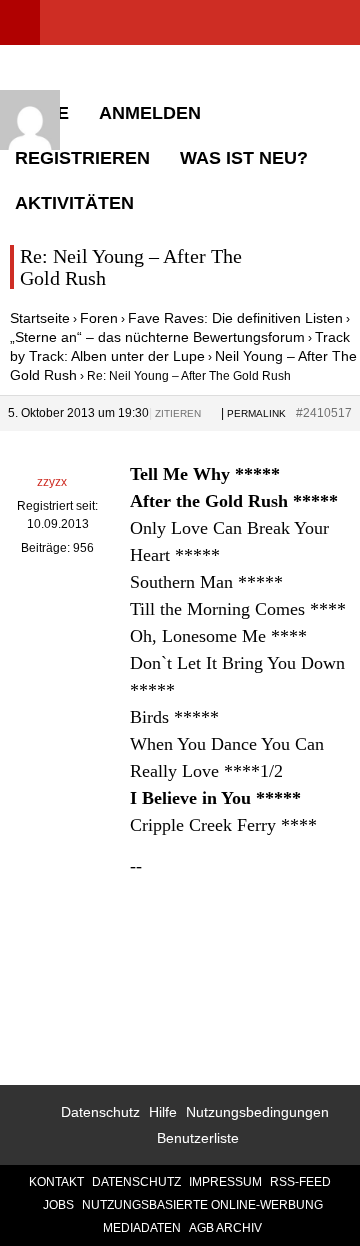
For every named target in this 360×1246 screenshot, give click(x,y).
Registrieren (82, 158)
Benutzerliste (198, 1138)
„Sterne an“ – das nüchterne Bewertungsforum (157, 337)
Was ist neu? (244, 158)
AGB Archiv (225, 1228)
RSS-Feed (300, 1182)
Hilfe (163, 1112)
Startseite (40, 318)
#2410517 (324, 413)
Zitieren (178, 413)
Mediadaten (142, 1228)
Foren (99, 318)
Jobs (58, 1205)
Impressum (225, 1182)
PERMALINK (256, 413)
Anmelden (150, 113)
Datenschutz (100, 1112)
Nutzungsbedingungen (257, 1112)
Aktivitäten (74, 203)
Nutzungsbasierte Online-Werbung (202, 1205)
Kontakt (56, 1182)
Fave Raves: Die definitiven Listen (235, 318)
